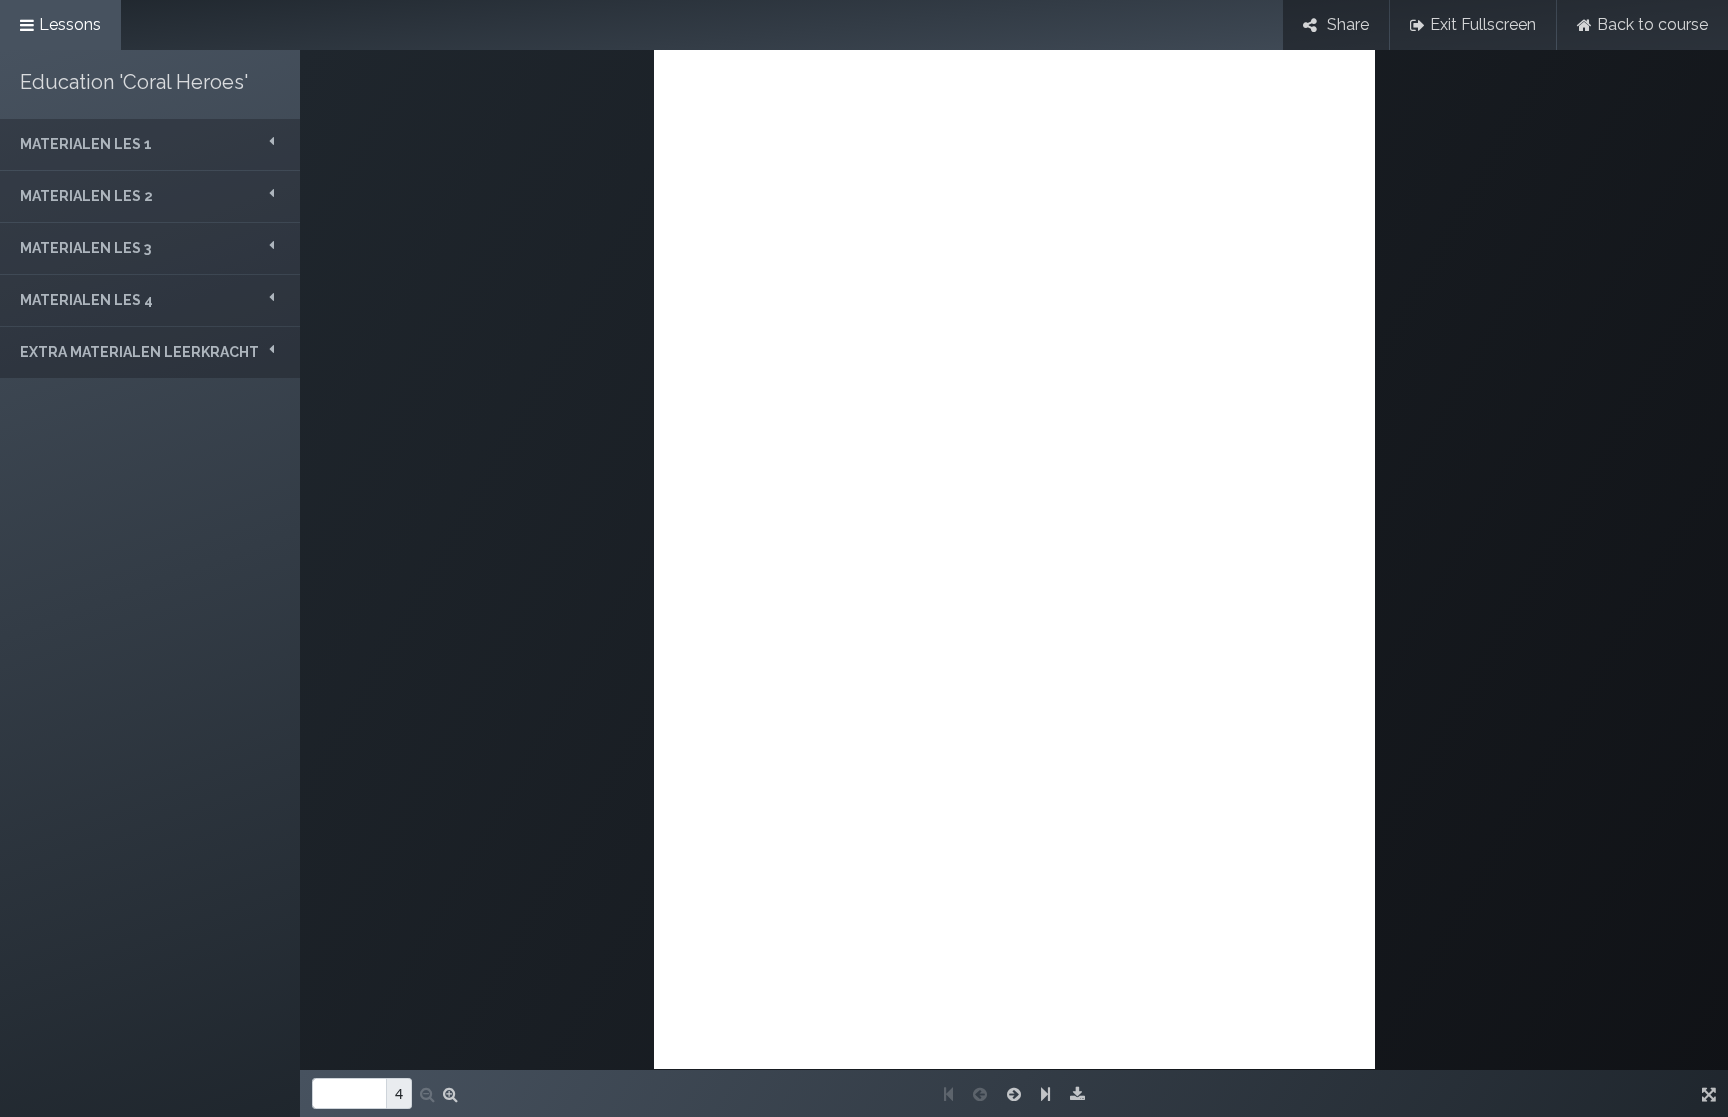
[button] (150, 144)
